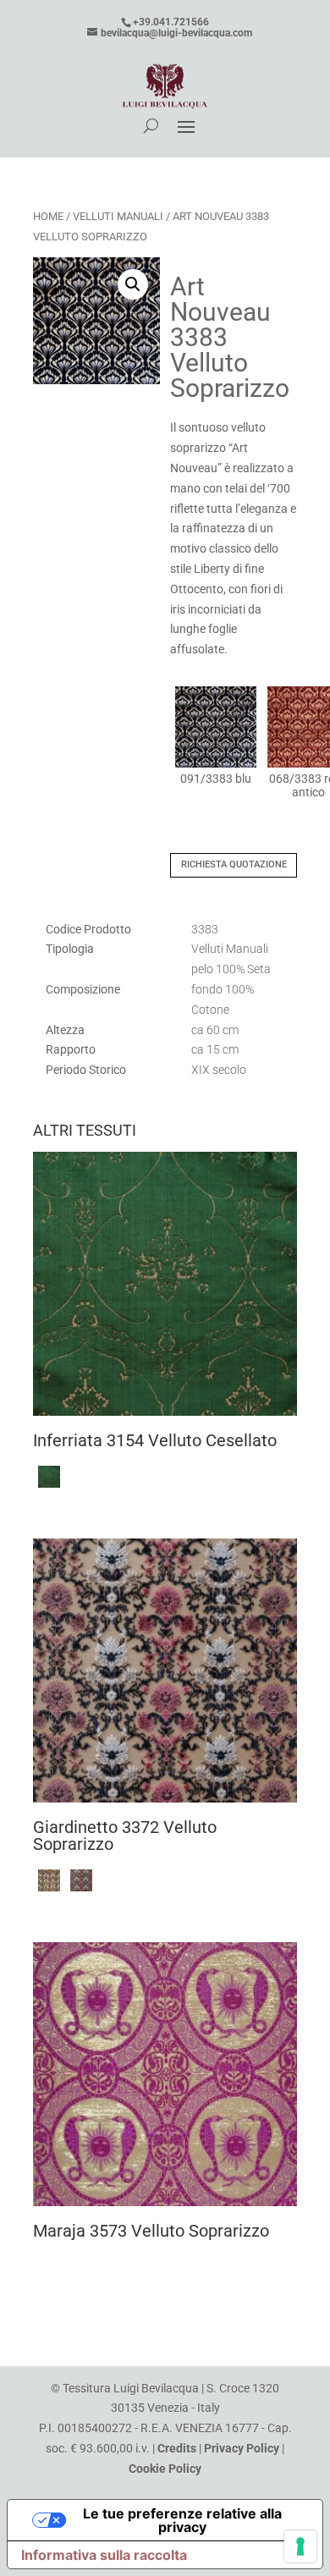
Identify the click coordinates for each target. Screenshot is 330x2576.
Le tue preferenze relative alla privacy (182, 2520)
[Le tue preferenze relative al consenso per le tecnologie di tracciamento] (300, 2546)
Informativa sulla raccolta (104, 2555)
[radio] (216, 736)
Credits (177, 2448)
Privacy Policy (242, 2448)
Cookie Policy (165, 2469)
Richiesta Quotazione (234, 864)
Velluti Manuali (118, 216)
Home (48, 216)
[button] (133, 284)
